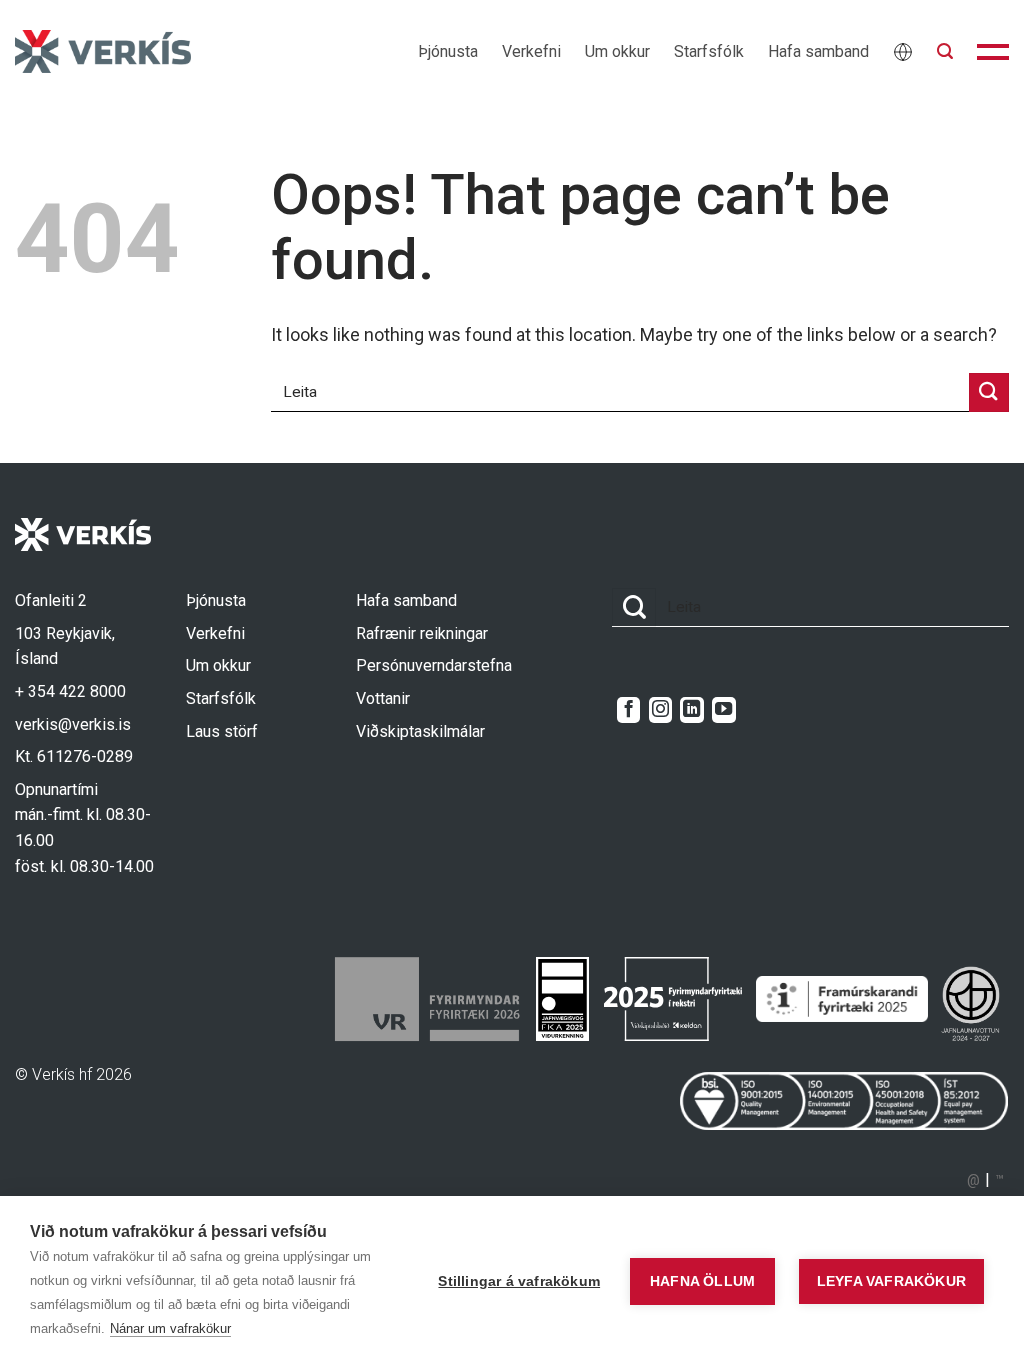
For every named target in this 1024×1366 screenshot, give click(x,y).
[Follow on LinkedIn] (691, 710)
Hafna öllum (702, 1281)
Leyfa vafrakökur (891, 1281)
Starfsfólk (709, 51)
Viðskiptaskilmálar (420, 731)
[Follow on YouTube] (723, 710)
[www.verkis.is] (103, 51)
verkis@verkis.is (73, 724)
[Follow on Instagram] (660, 710)
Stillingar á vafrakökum (519, 1281)
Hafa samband (818, 51)
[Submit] (989, 392)
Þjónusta (448, 51)
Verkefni (531, 51)
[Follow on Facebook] (628, 710)
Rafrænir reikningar (422, 633)
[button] (945, 51)
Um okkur (617, 51)
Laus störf (222, 731)
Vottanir (383, 698)
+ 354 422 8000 (70, 691)
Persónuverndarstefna (434, 665)
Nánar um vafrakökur (170, 1328)
